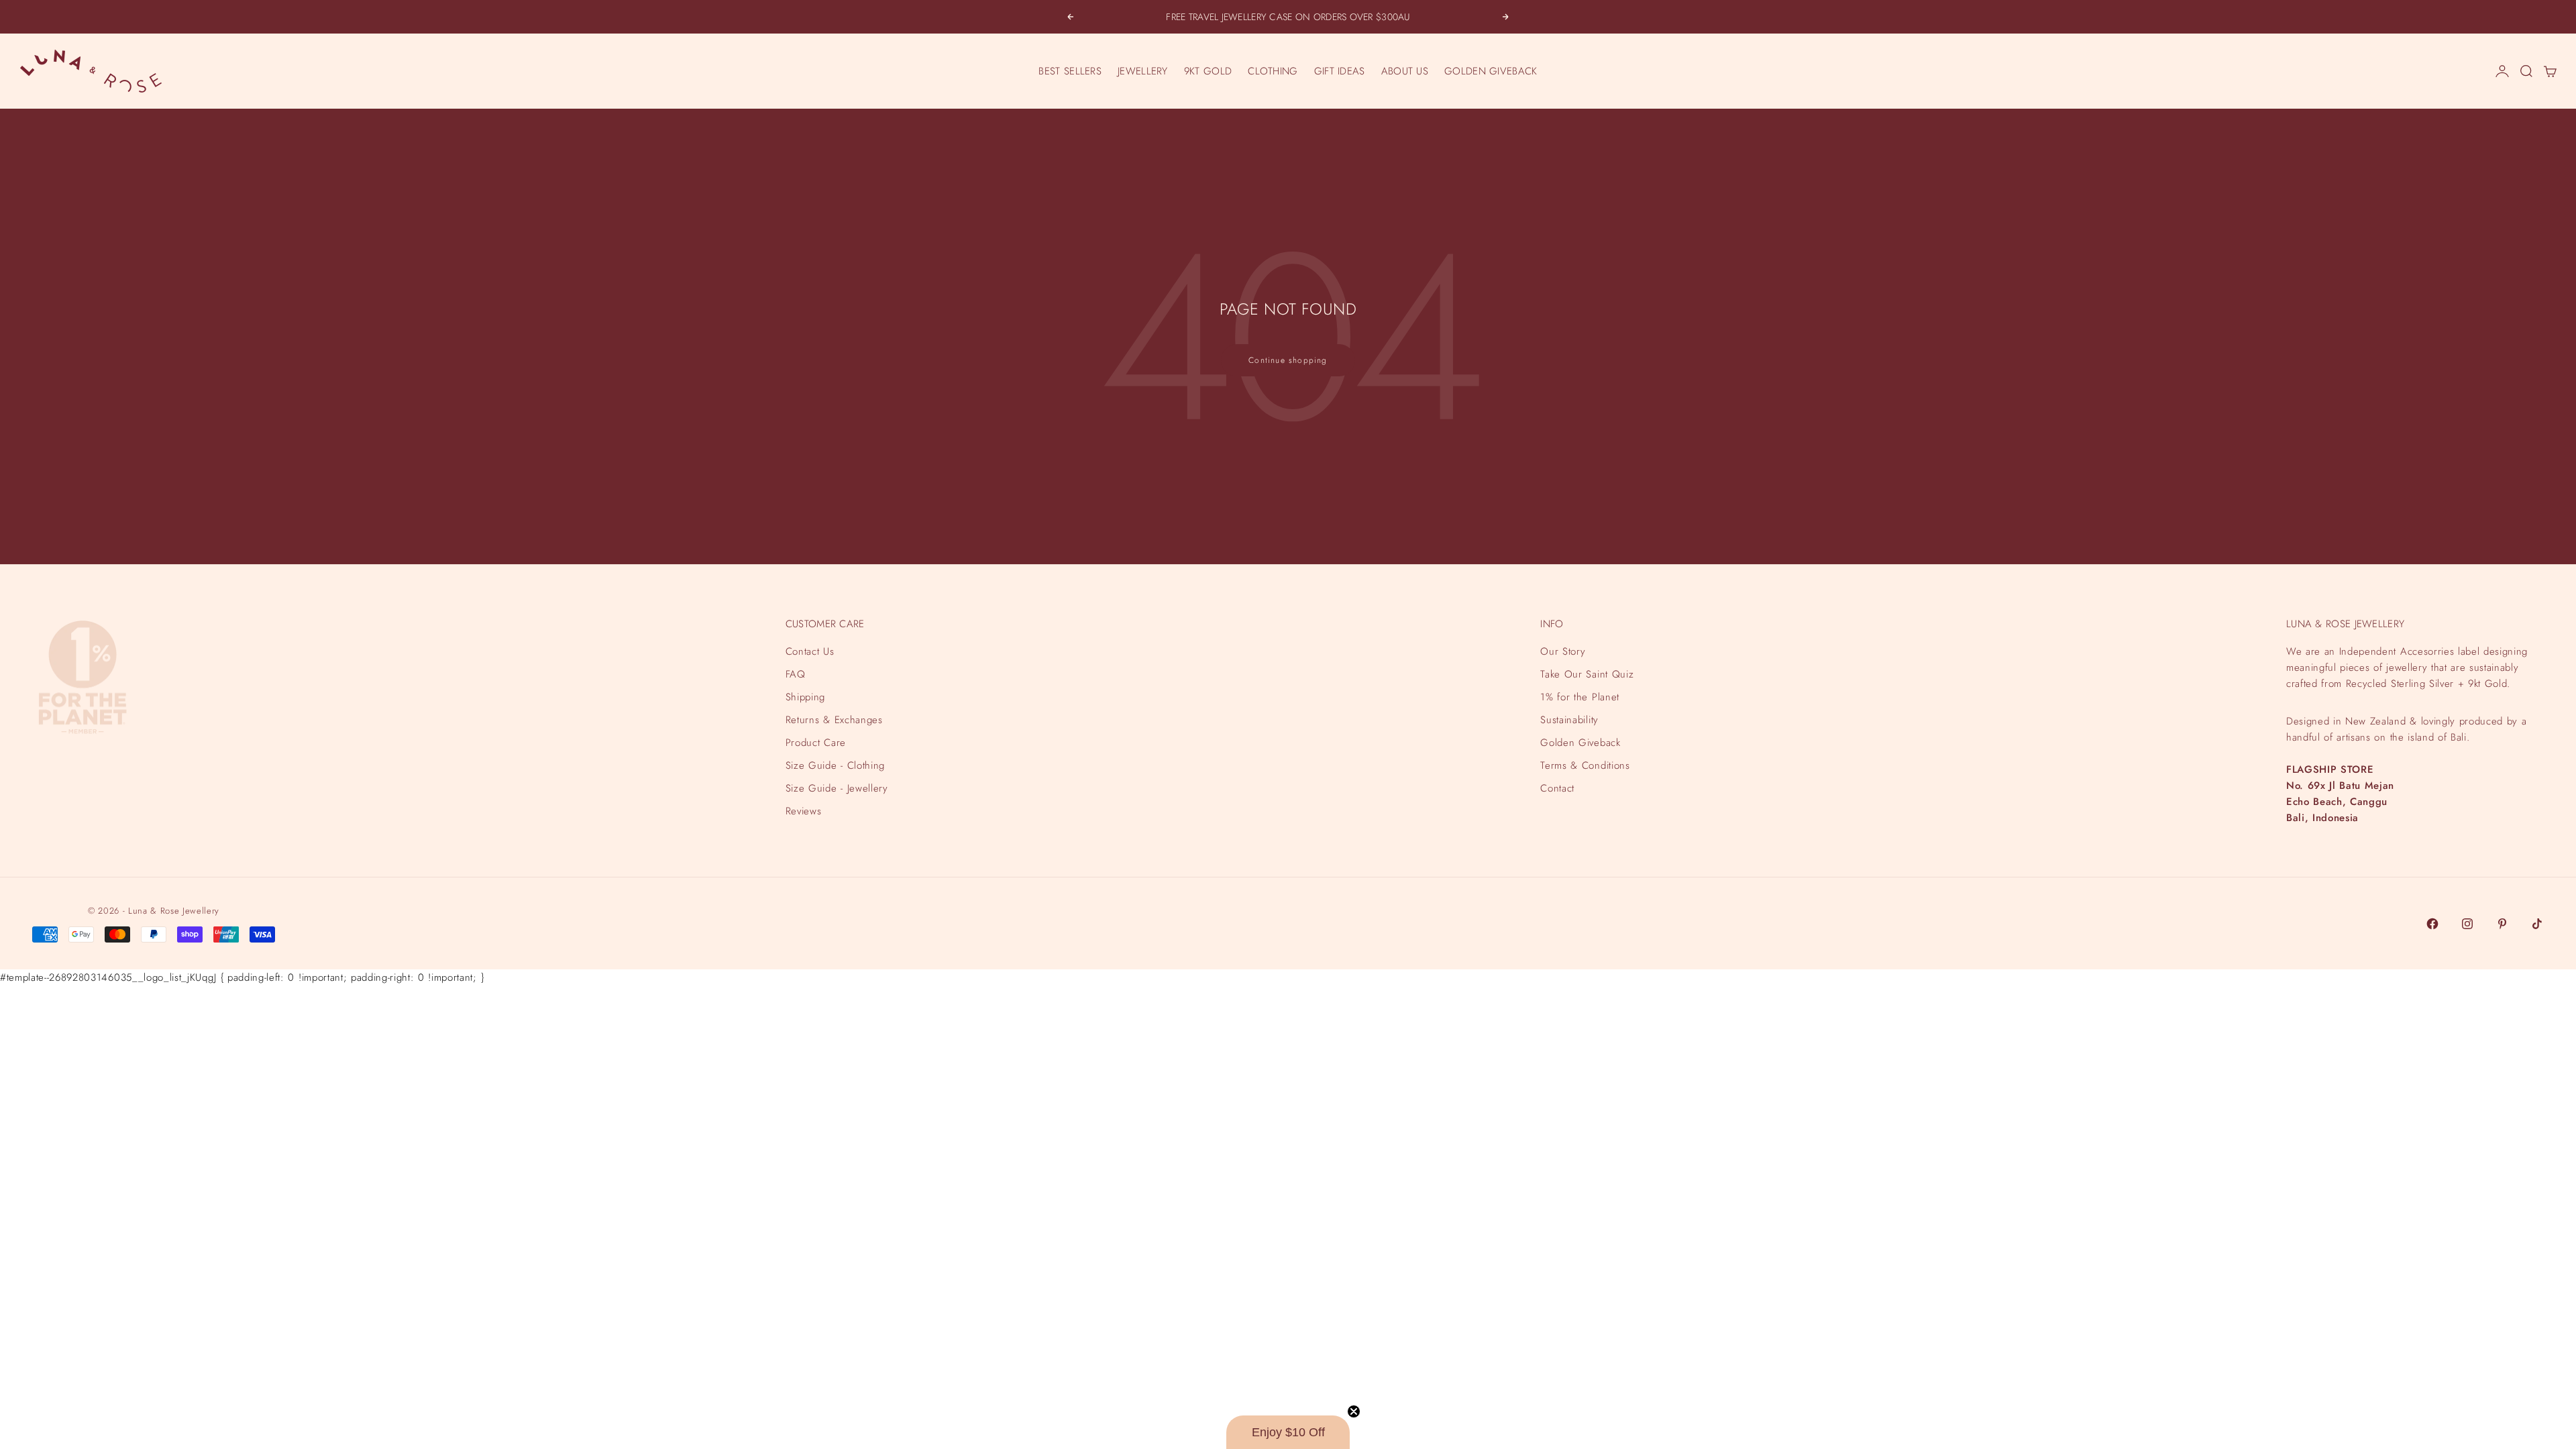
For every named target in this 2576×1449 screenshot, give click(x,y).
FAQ (796, 674)
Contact (1557, 788)
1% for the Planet (1579, 697)
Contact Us (810, 651)
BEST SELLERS (1070, 71)
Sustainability (1569, 720)
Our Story (1563, 651)
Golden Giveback (1580, 743)
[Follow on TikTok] (2537, 924)
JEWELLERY (1143, 71)
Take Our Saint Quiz (1587, 674)
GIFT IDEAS (1340, 71)
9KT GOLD (1208, 71)
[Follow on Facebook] (2432, 924)
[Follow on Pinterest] (2502, 924)
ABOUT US (1405, 71)
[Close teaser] (1354, 1411)
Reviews (804, 811)
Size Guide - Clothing (835, 765)
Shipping (805, 697)
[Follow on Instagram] (2467, 924)
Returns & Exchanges (834, 720)
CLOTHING (1273, 71)
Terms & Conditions (1585, 765)
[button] (1288, 1432)
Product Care (816, 743)
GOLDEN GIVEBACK (1491, 71)
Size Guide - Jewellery (837, 788)
